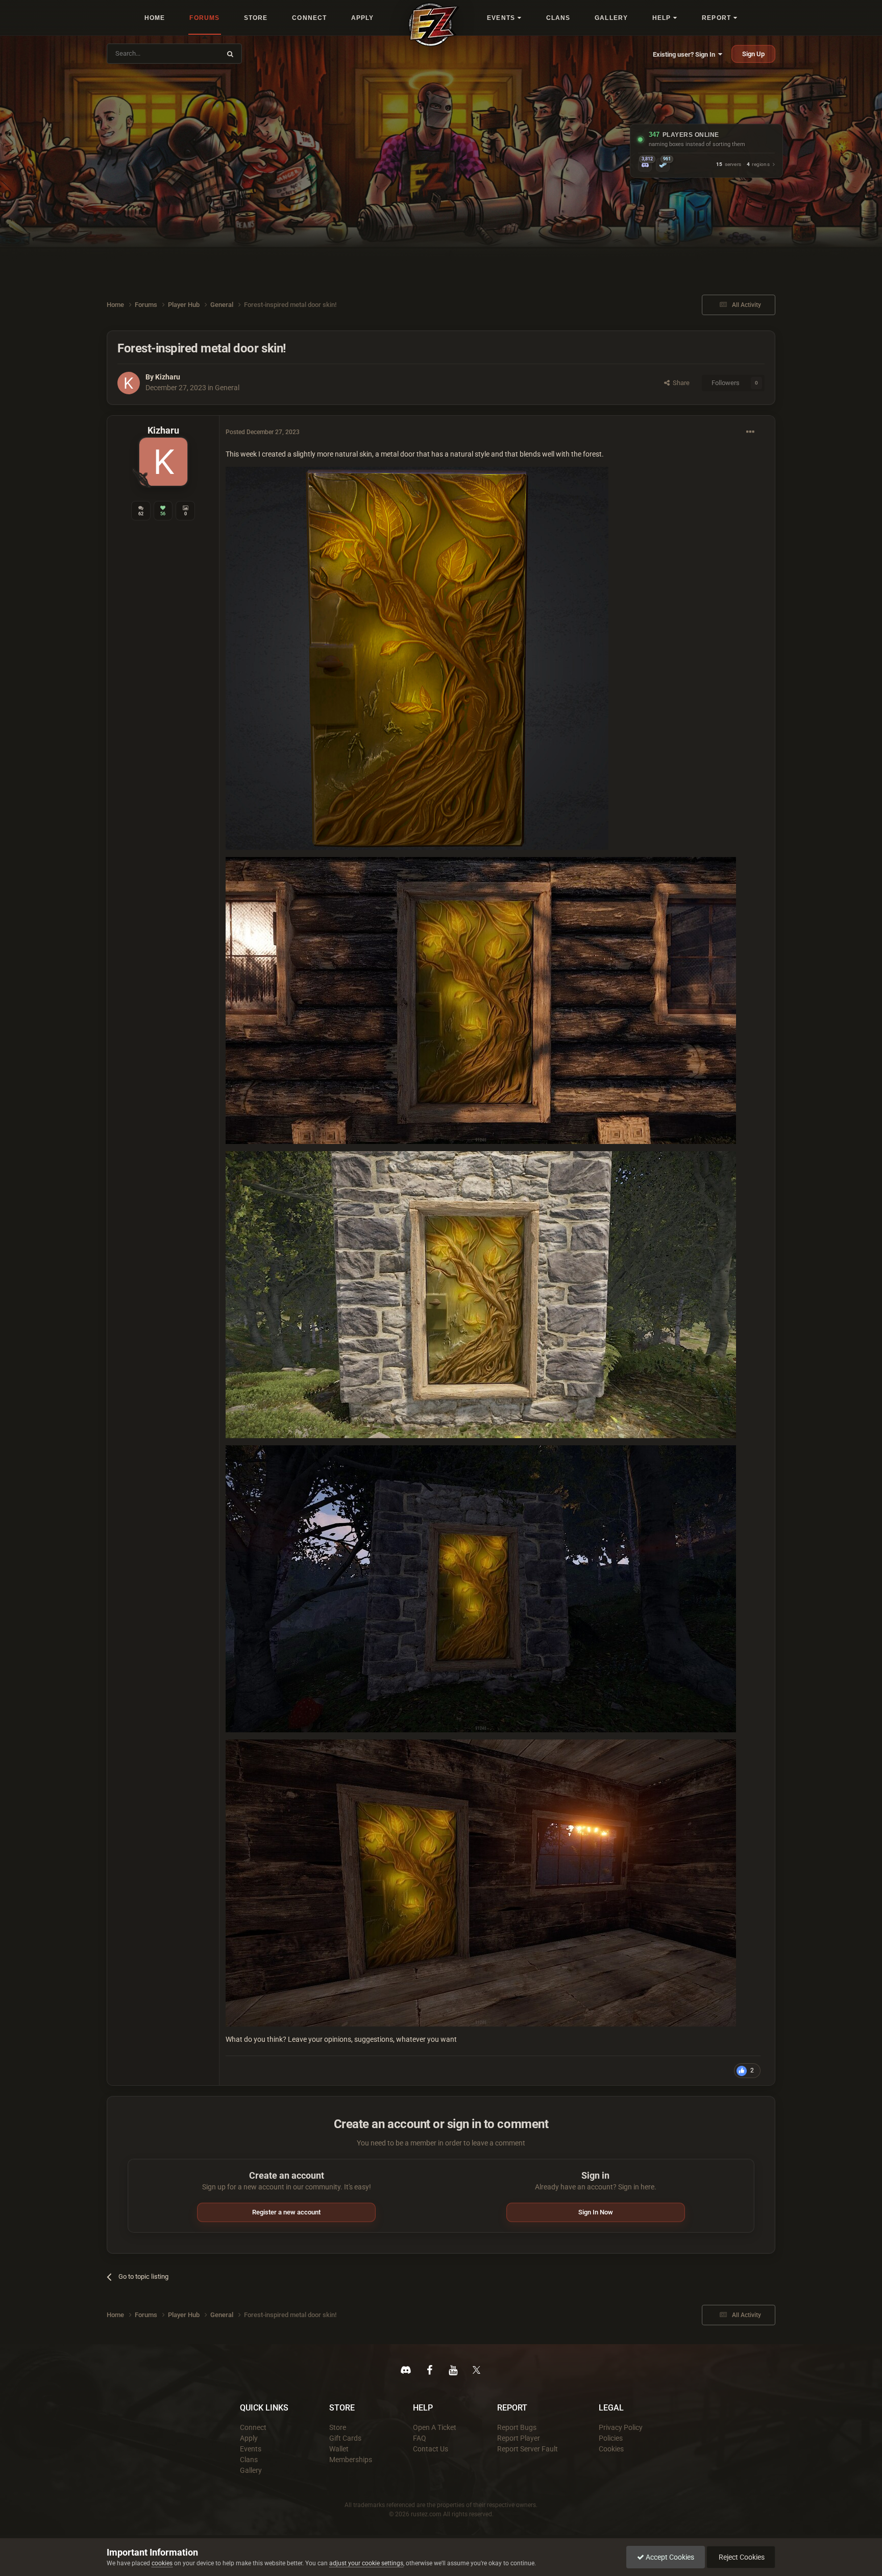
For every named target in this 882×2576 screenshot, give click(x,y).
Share (680, 383)
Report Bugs (517, 2427)
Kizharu (168, 377)
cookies (162, 2563)
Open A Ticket (435, 2427)
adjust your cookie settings (366, 2563)
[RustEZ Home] (434, 25)
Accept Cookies (669, 2557)
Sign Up (753, 54)
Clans (249, 2460)
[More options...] (750, 432)
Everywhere (197, 53)
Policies (611, 2438)
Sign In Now (596, 2212)
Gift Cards (345, 2438)
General (227, 388)
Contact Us (431, 2449)
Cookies (611, 2449)
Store (338, 2427)
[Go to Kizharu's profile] (129, 383)
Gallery (251, 2470)
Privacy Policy (621, 2427)
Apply (249, 2438)
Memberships (351, 2460)
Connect (253, 2427)
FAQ (420, 2438)
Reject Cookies (741, 2557)
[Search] (230, 54)
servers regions (743, 165)
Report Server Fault (528, 2449)
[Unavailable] (417, 658)
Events (251, 2449)
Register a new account (286, 2212)
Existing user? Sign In (685, 54)
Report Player (519, 2438)
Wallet (339, 2449)
